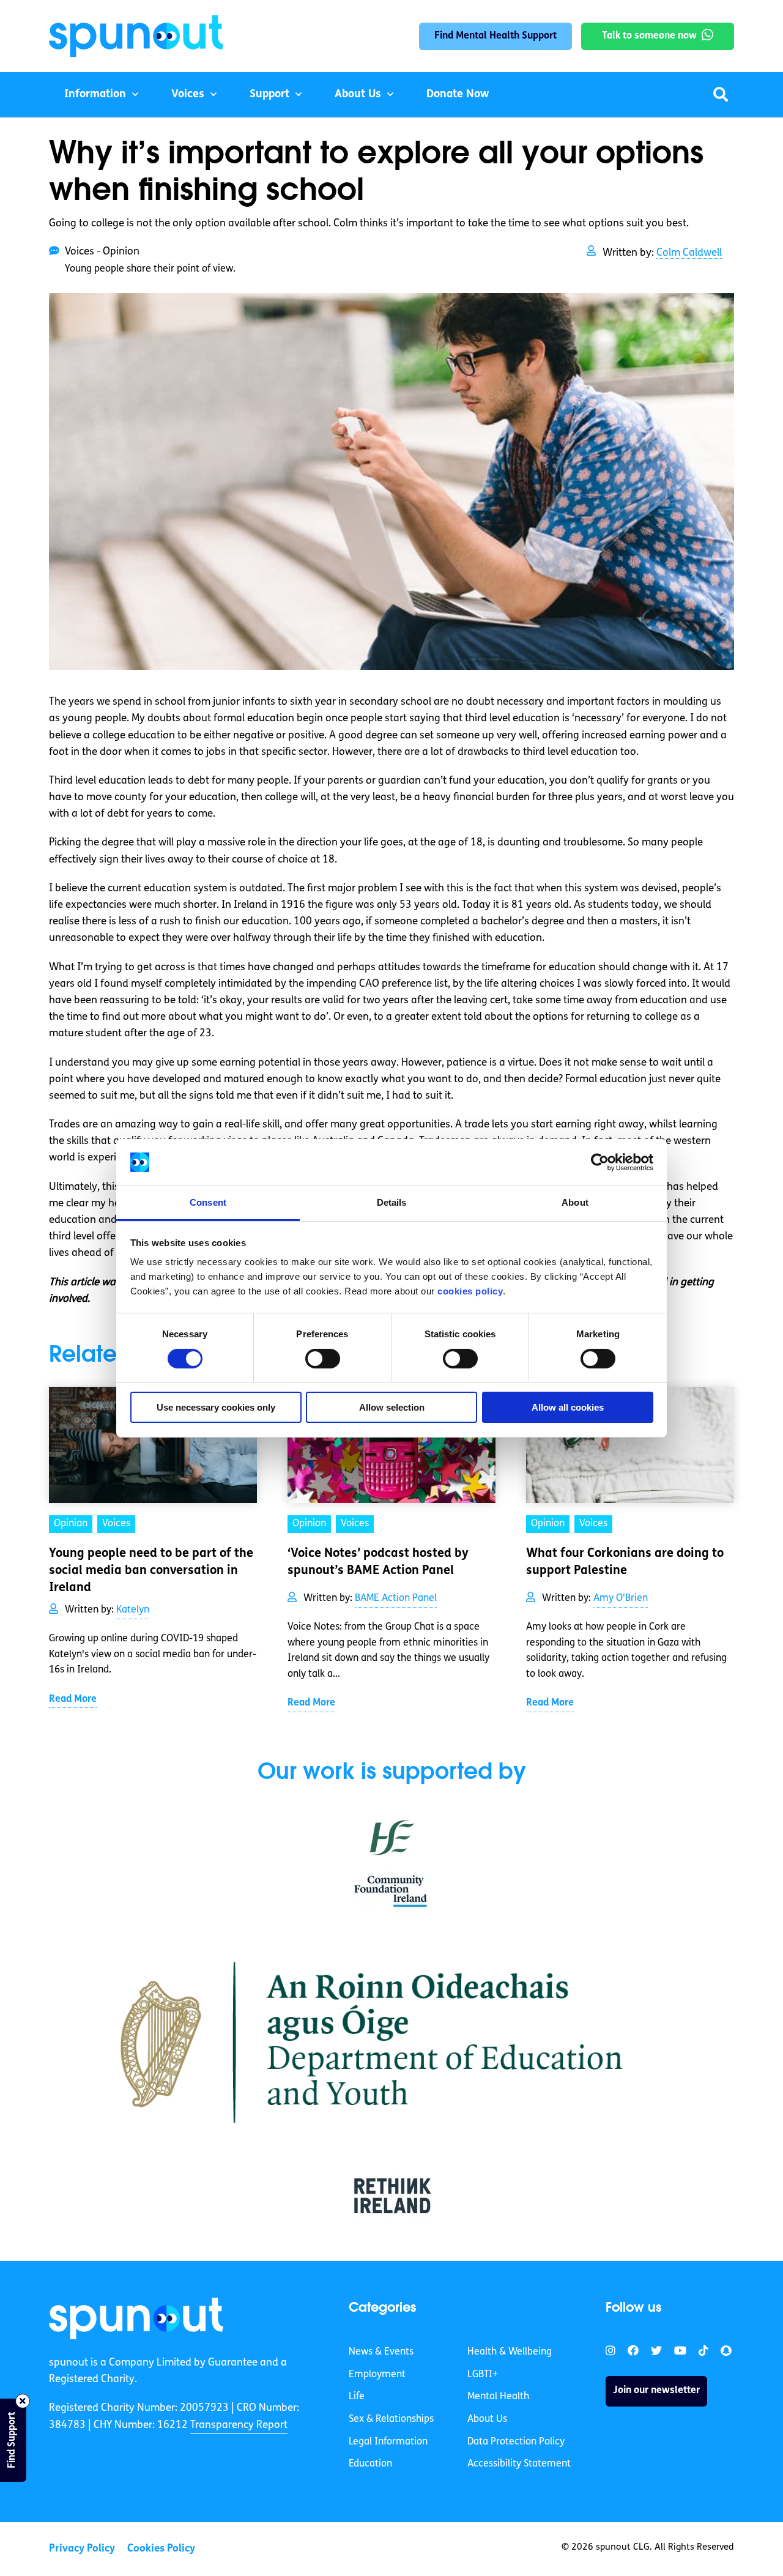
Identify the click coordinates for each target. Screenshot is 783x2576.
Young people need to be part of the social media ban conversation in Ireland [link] (151, 1571)
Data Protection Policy (516, 2442)
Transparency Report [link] (239, 2425)
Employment (377, 2375)
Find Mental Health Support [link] (495, 36)
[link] (136, 2318)
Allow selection (392, 1407)
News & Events (381, 2352)
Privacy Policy (82, 2549)
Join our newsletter (656, 2391)
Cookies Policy (161, 2549)
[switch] (323, 1359)
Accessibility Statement (519, 2464)
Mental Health (498, 2397)
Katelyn (133, 1610)
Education (370, 2464)
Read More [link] (73, 1699)
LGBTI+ (483, 2375)
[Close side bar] (23, 2401)
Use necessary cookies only (216, 1407)
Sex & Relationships (391, 2419)
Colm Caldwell (689, 253)
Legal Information (388, 2442)
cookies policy (470, 1291)
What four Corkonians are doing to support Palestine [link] (625, 1562)
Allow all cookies (568, 1407)
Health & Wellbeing (510, 2352)
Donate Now (458, 95)
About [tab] (575, 1202)
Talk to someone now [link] (649, 36)
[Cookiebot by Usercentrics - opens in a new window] (600, 1162)
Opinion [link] (71, 1524)
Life (357, 2397)
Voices (188, 95)
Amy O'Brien (621, 1598)
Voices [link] (116, 1524)
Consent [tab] (208, 1202)
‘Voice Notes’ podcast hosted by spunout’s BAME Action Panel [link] (378, 1562)
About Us (358, 95)
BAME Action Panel (396, 1598)
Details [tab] (392, 1202)
